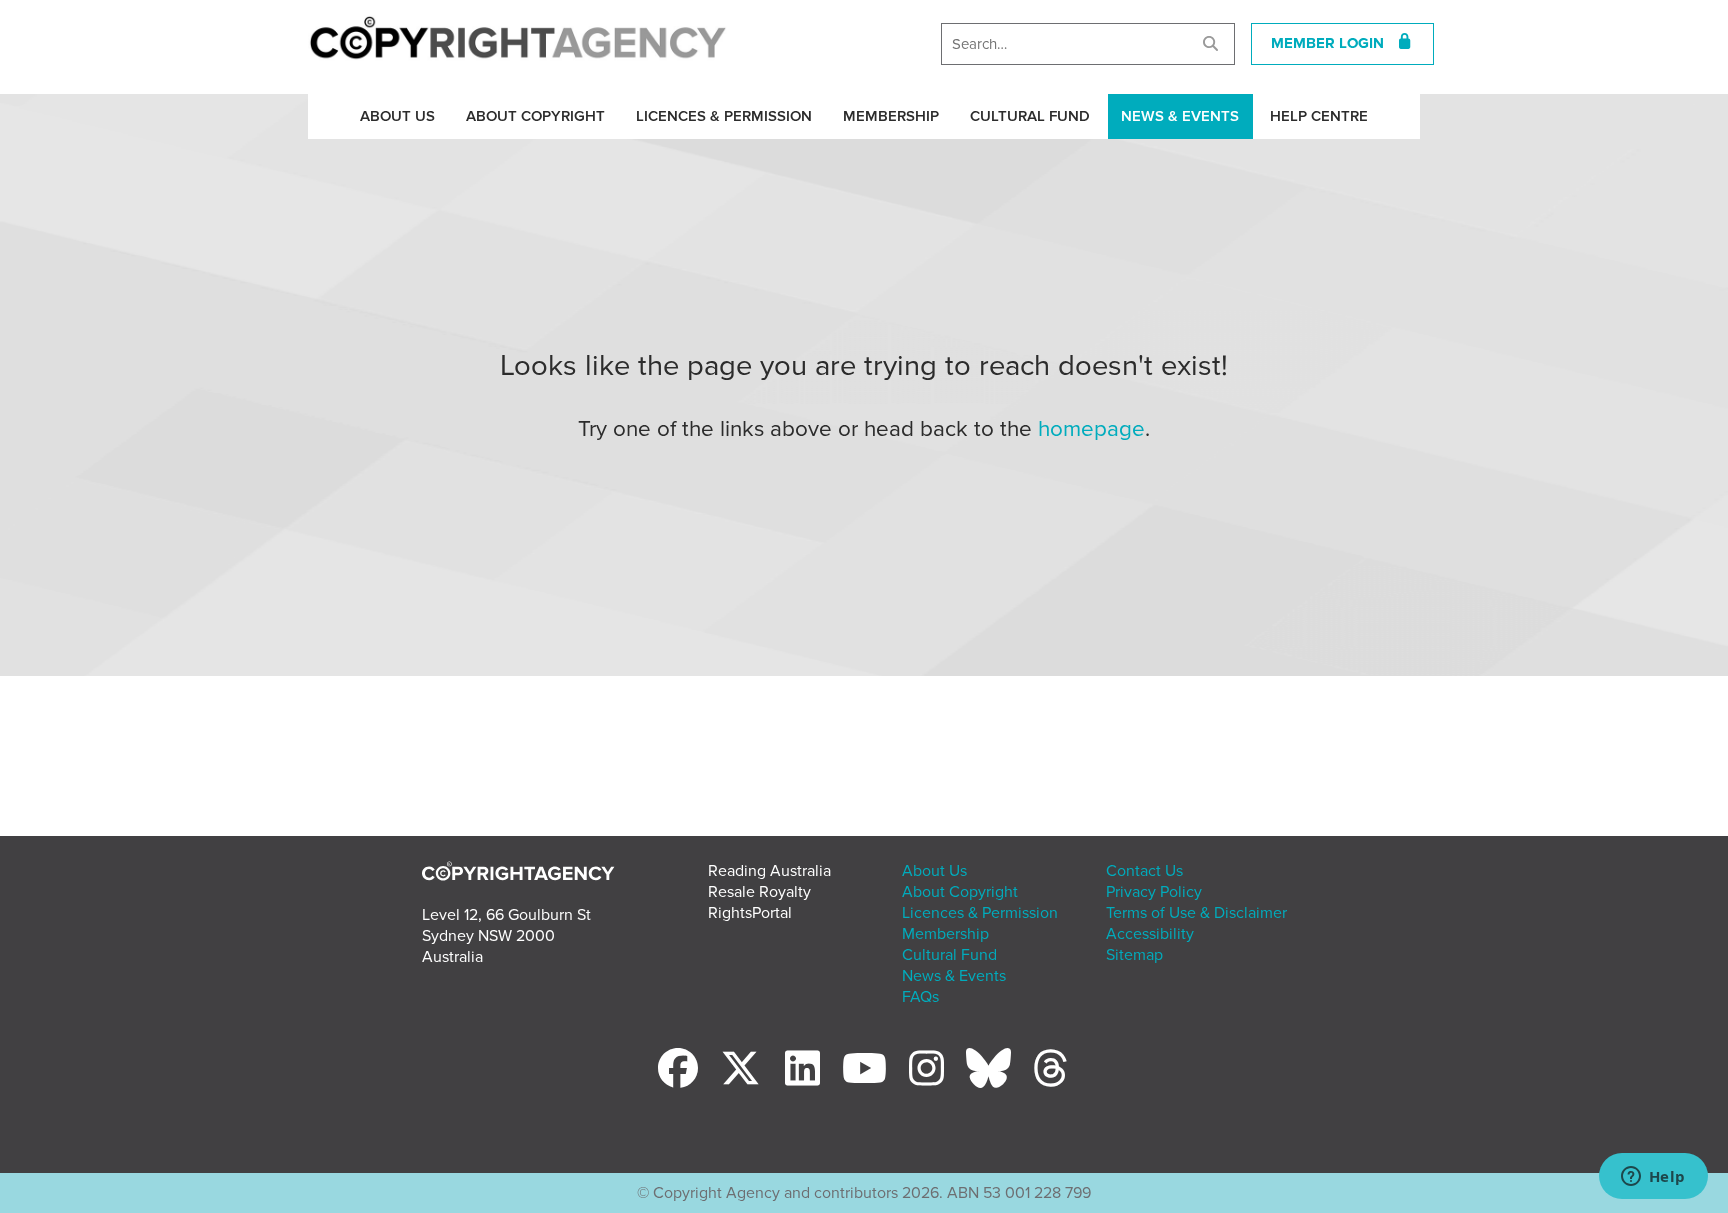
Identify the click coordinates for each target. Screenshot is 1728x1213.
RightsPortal (750, 913)
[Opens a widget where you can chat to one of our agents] (1653, 1178)
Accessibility (1150, 934)
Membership (891, 116)
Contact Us (1144, 871)
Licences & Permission (724, 116)
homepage (1091, 428)
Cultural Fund (1030, 116)
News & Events (1180, 116)
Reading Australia (769, 871)
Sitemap (1134, 955)
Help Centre (1319, 116)
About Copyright (535, 116)
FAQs (920, 997)
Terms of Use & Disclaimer (1196, 913)
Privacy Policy (1154, 892)
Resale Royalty (759, 892)
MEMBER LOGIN (1333, 43)
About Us (397, 116)
